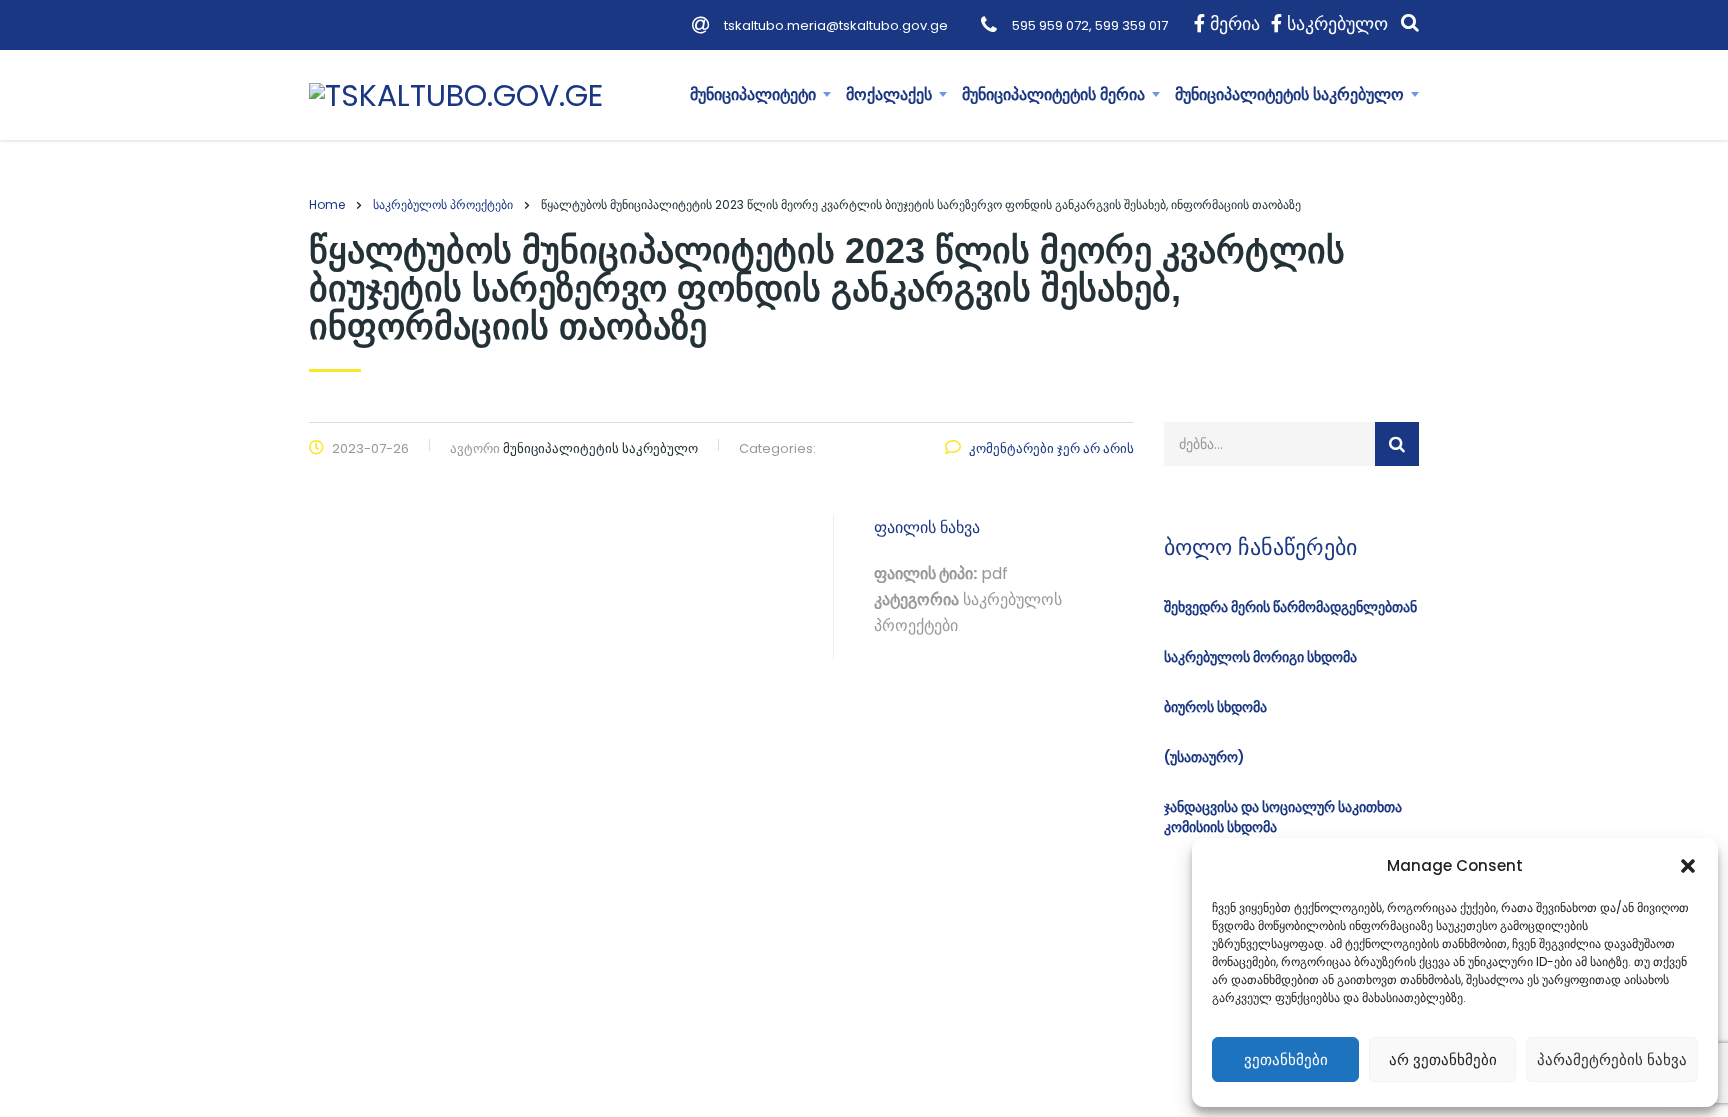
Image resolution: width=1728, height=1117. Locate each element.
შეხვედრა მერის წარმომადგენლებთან (1290, 607)
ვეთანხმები (1286, 1059)
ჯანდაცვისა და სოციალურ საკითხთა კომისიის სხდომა (1283, 817)
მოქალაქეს (889, 94)
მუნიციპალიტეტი (753, 94)
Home (327, 204)
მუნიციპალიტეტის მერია (1053, 94)
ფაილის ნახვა (927, 527)
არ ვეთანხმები (1443, 1059)
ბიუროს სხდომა (1215, 707)
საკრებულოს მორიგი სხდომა (1260, 657)
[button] (1688, 866)
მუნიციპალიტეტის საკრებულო (1289, 94)
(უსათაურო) (1204, 757)
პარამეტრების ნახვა (1612, 1059)
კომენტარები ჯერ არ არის (1051, 448)
